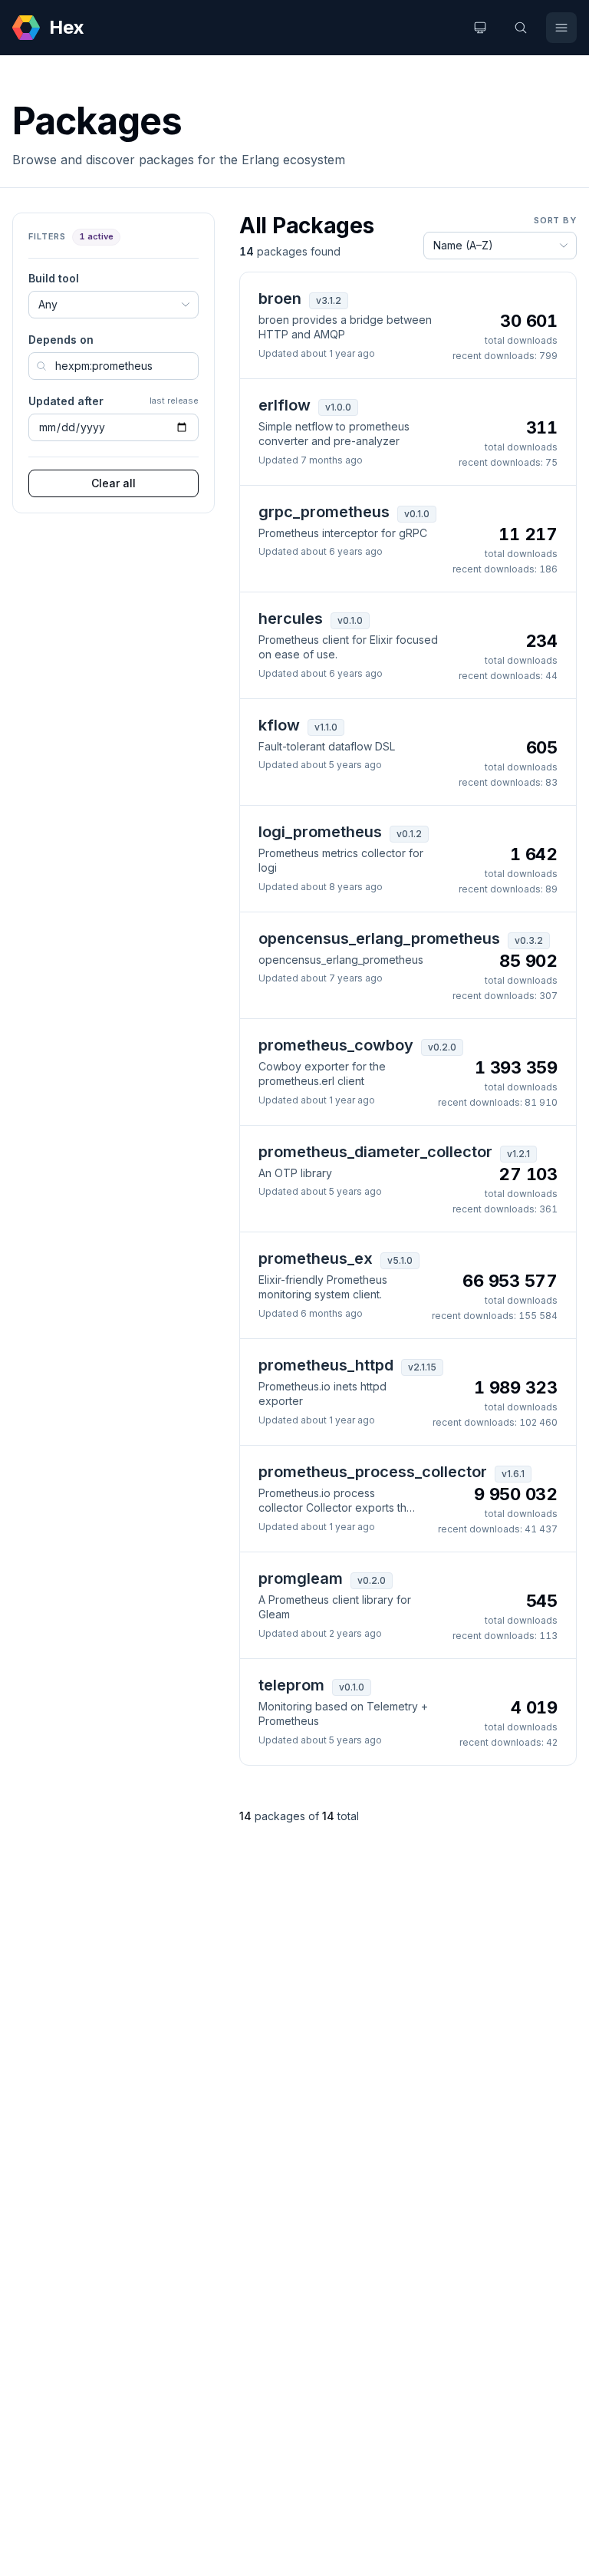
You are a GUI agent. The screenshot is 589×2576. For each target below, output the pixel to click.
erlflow (285, 405)
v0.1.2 (409, 834)
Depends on (61, 340)
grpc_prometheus (324, 512)
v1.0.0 (338, 407)
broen (280, 298)
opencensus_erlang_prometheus (379, 938)
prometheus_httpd (326, 1365)
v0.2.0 (442, 1047)
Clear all (114, 483)
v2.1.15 (422, 1367)
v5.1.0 (400, 1260)
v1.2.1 (518, 1154)
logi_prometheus (320, 832)
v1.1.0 (326, 727)
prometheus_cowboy (336, 1045)
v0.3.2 (529, 940)
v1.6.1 (513, 1474)
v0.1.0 (417, 514)
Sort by (555, 220)
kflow (279, 725)
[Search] (521, 28)
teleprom (291, 1685)
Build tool (54, 278)
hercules (291, 618)
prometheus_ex (316, 1258)
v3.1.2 (329, 300)
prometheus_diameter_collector (375, 1152)
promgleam (301, 1578)
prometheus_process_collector (373, 1472)
